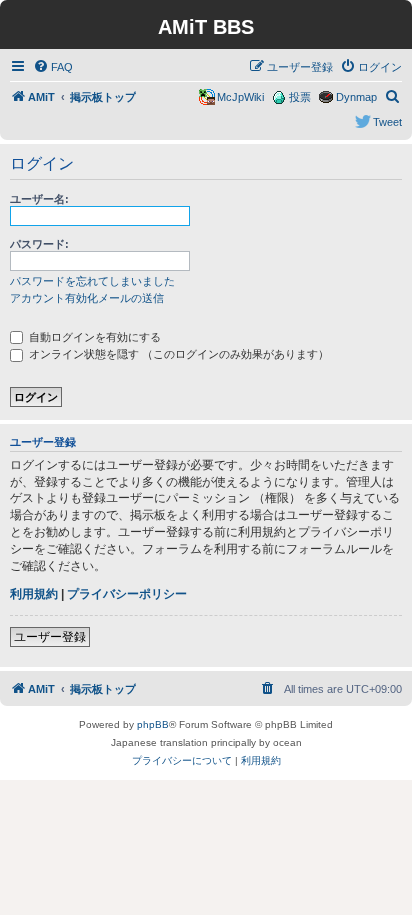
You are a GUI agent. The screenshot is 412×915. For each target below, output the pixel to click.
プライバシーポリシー (127, 594)
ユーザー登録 (50, 637)
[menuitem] (53, 67)
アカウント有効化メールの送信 (87, 298)
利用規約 (34, 594)
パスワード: (39, 244)
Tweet (387, 122)
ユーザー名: (39, 199)
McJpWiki (240, 97)
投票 (300, 97)
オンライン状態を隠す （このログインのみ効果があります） (177, 354)
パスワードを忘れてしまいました (92, 281)
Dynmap (356, 97)
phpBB (153, 724)
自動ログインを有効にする (93, 337)
